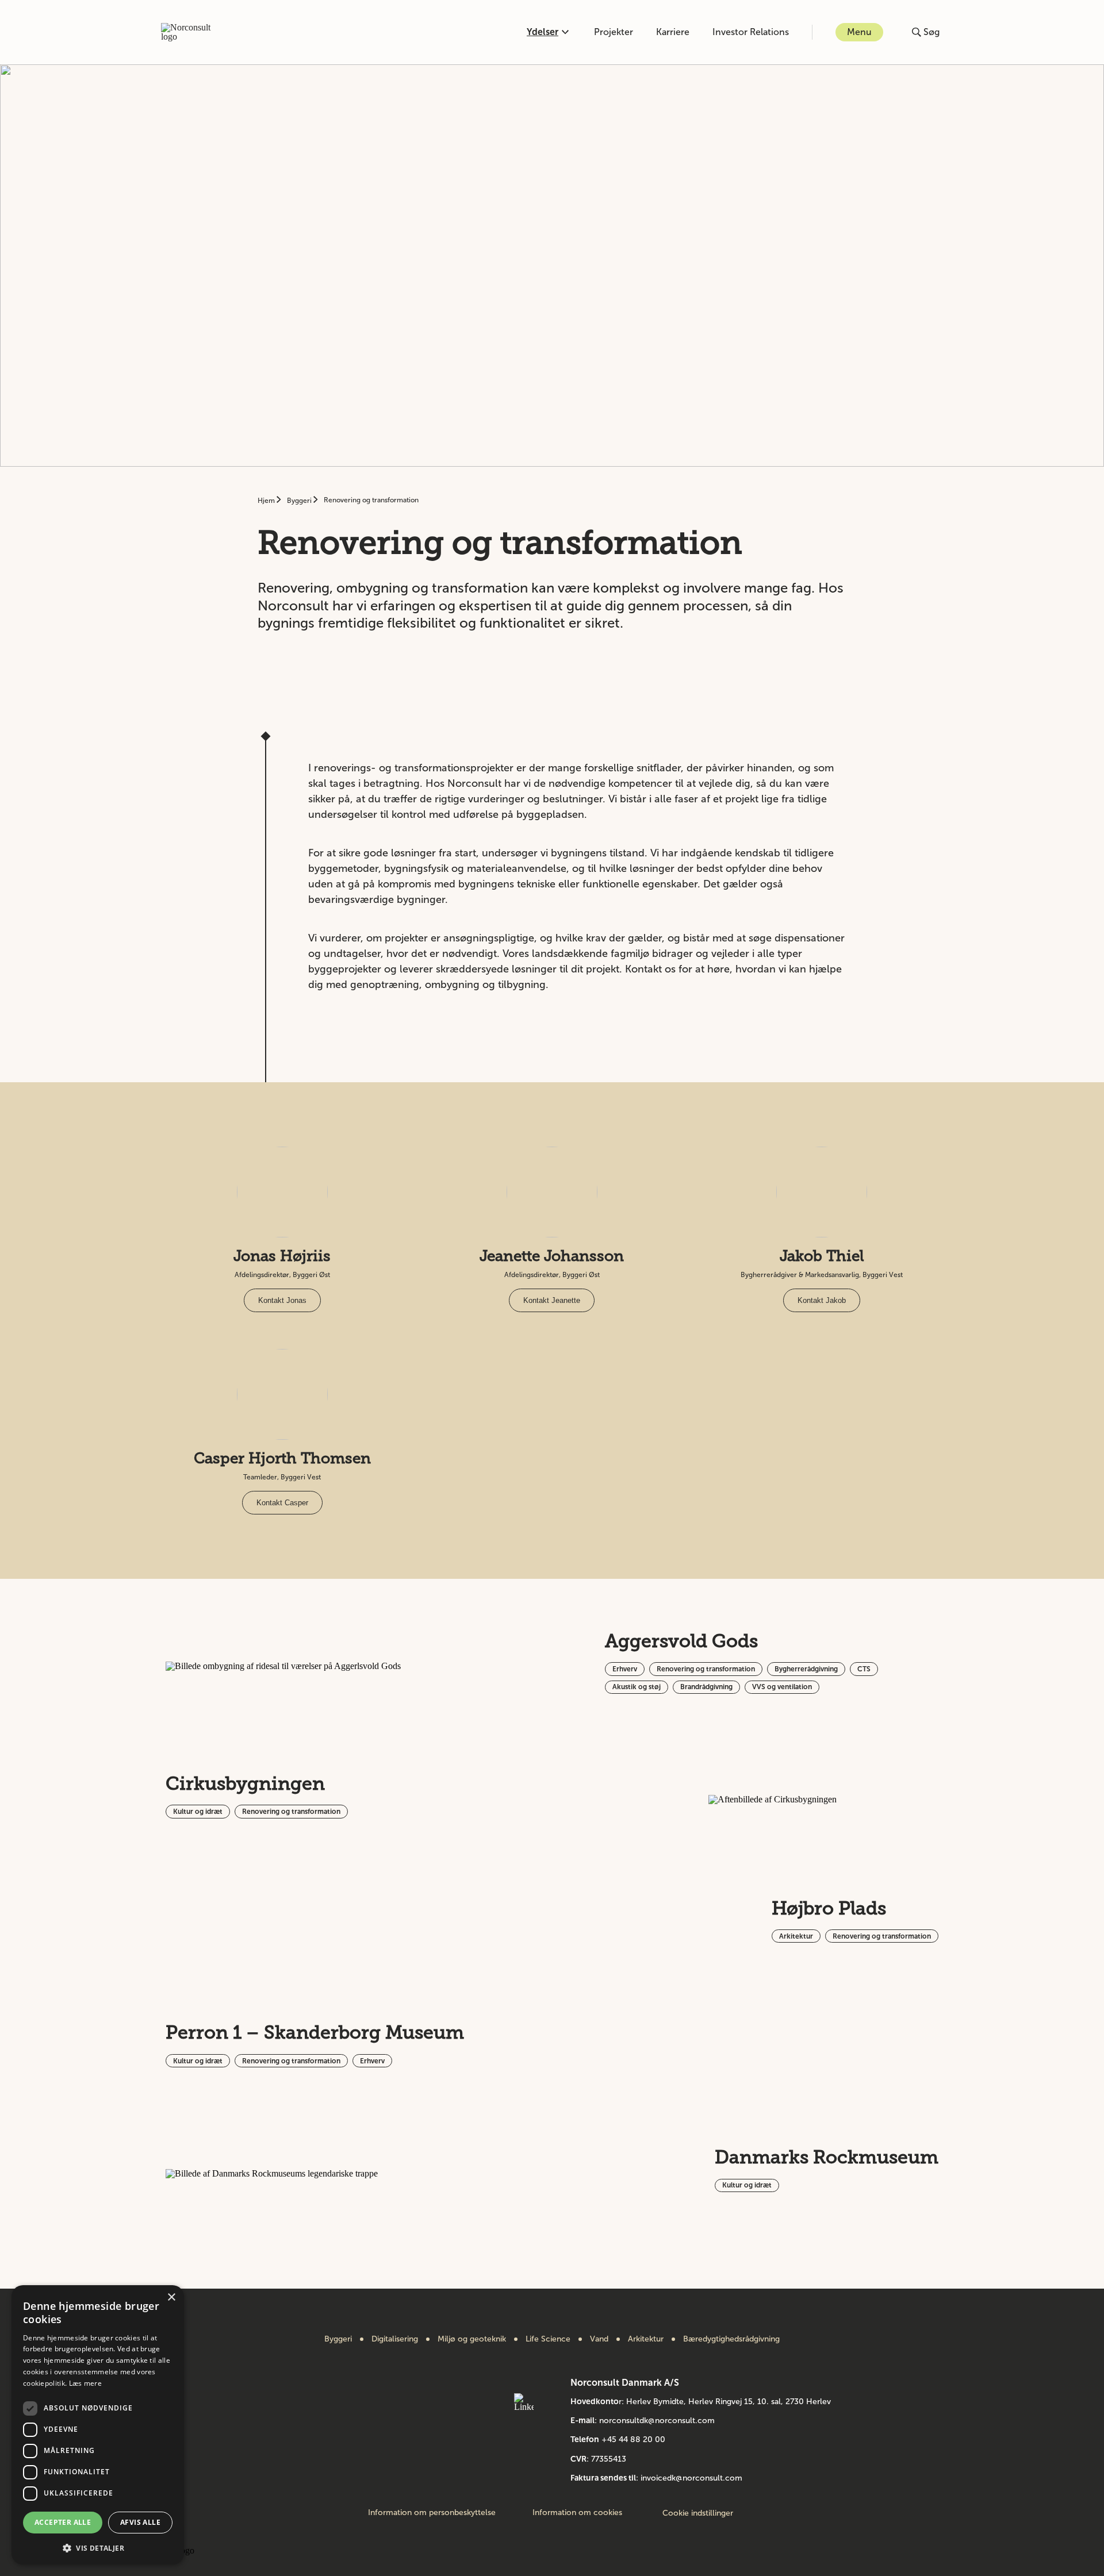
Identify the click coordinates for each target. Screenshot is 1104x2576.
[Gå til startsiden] (192, 32)
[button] (98, 2547)
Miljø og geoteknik (472, 2339)
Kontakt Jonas (282, 1300)
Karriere (673, 32)
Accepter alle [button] (63, 2522)
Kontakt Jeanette (552, 1300)
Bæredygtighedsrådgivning (731, 2339)
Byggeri (300, 501)
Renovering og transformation (371, 500)
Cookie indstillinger (698, 2513)
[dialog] (98, 2425)
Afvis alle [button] (140, 2522)
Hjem (267, 501)
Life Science (548, 2339)
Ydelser (543, 32)
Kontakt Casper (282, 1503)
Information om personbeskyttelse (432, 2513)
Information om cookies (577, 2513)
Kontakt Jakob (822, 1300)
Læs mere (85, 2383)
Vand (599, 2339)
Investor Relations (751, 32)
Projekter (614, 32)
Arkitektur (646, 2339)
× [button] (171, 2298)
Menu (859, 32)
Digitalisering (395, 2339)
